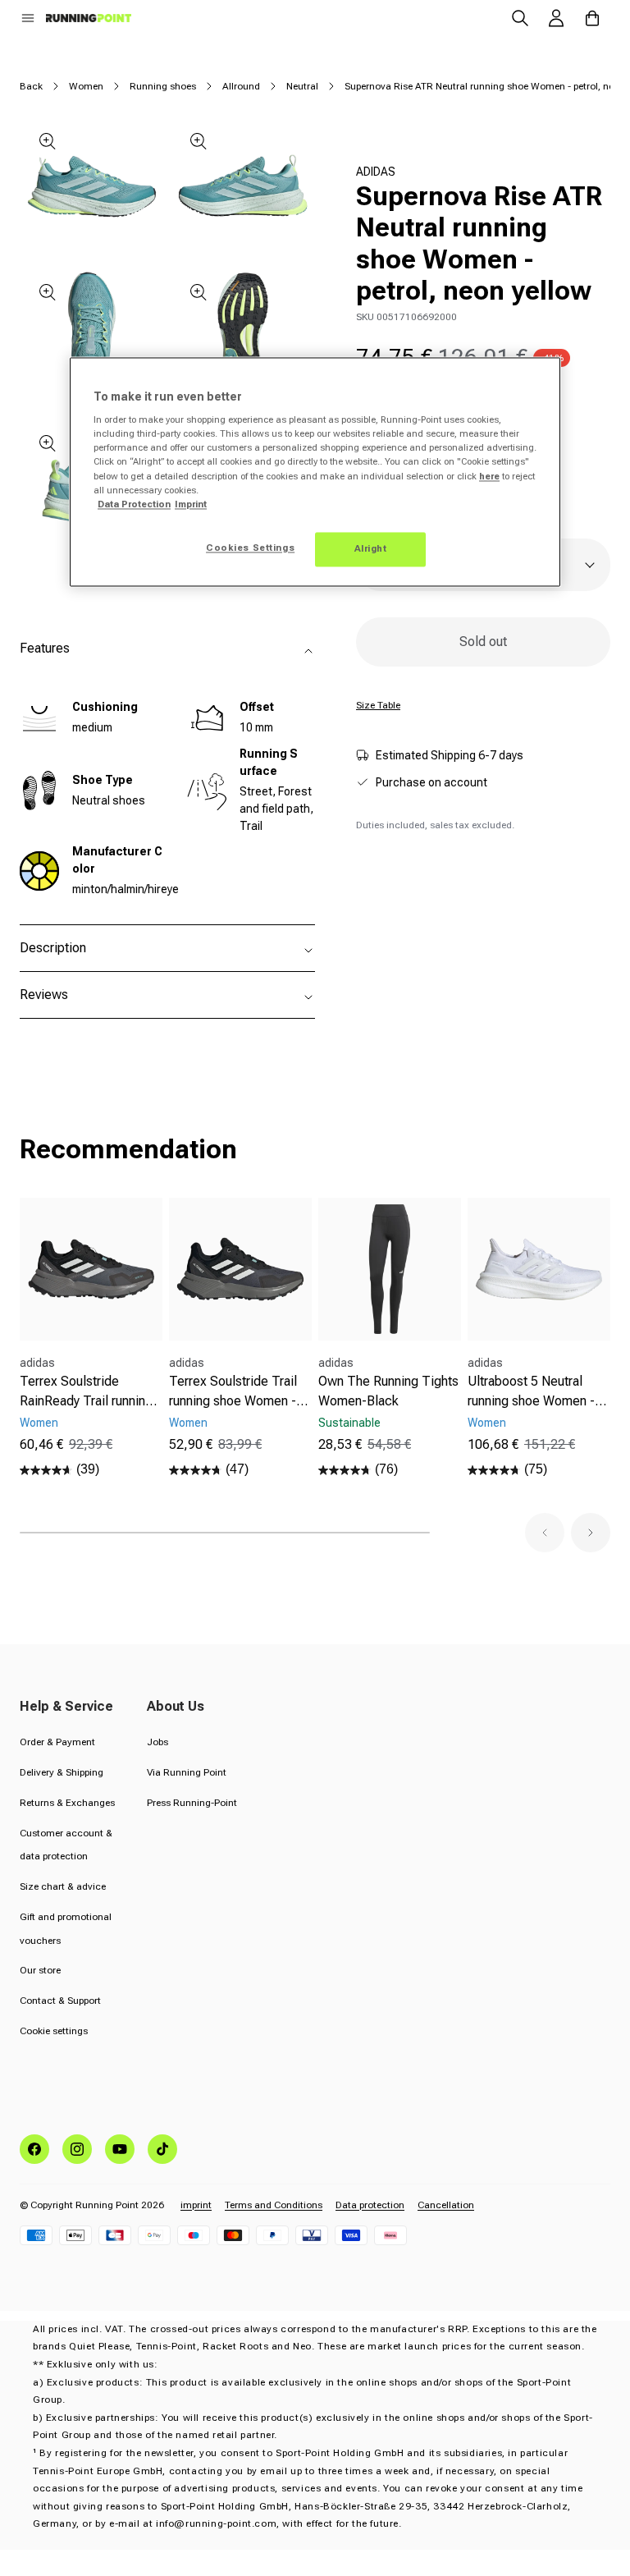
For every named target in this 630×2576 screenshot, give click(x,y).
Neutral (302, 86)
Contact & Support (60, 2001)
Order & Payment (57, 1742)
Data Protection (134, 504)
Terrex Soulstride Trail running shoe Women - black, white (233, 1392)
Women (86, 86)
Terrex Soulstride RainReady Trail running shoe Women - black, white (86, 1392)
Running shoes (163, 86)
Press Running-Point (192, 1803)
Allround (241, 86)
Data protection (370, 2205)
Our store (40, 1970)
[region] (315, 472)
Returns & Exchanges (67, 1803)
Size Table (378, 705)
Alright (371, 548)
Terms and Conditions (274, 2205)
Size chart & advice (63, 1886)
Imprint (191, 504)
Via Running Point (187, 1772)
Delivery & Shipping (62, 1772)
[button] (28, 18)
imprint (196, 2205)
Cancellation (446, 2205)
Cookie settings (54, 2031)
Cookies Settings (250, 548)
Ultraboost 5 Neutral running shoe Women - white (531, 1392)
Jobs (157, 1742)
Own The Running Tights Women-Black (388, 1391)
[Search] (520, 18)
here (489, 476)
